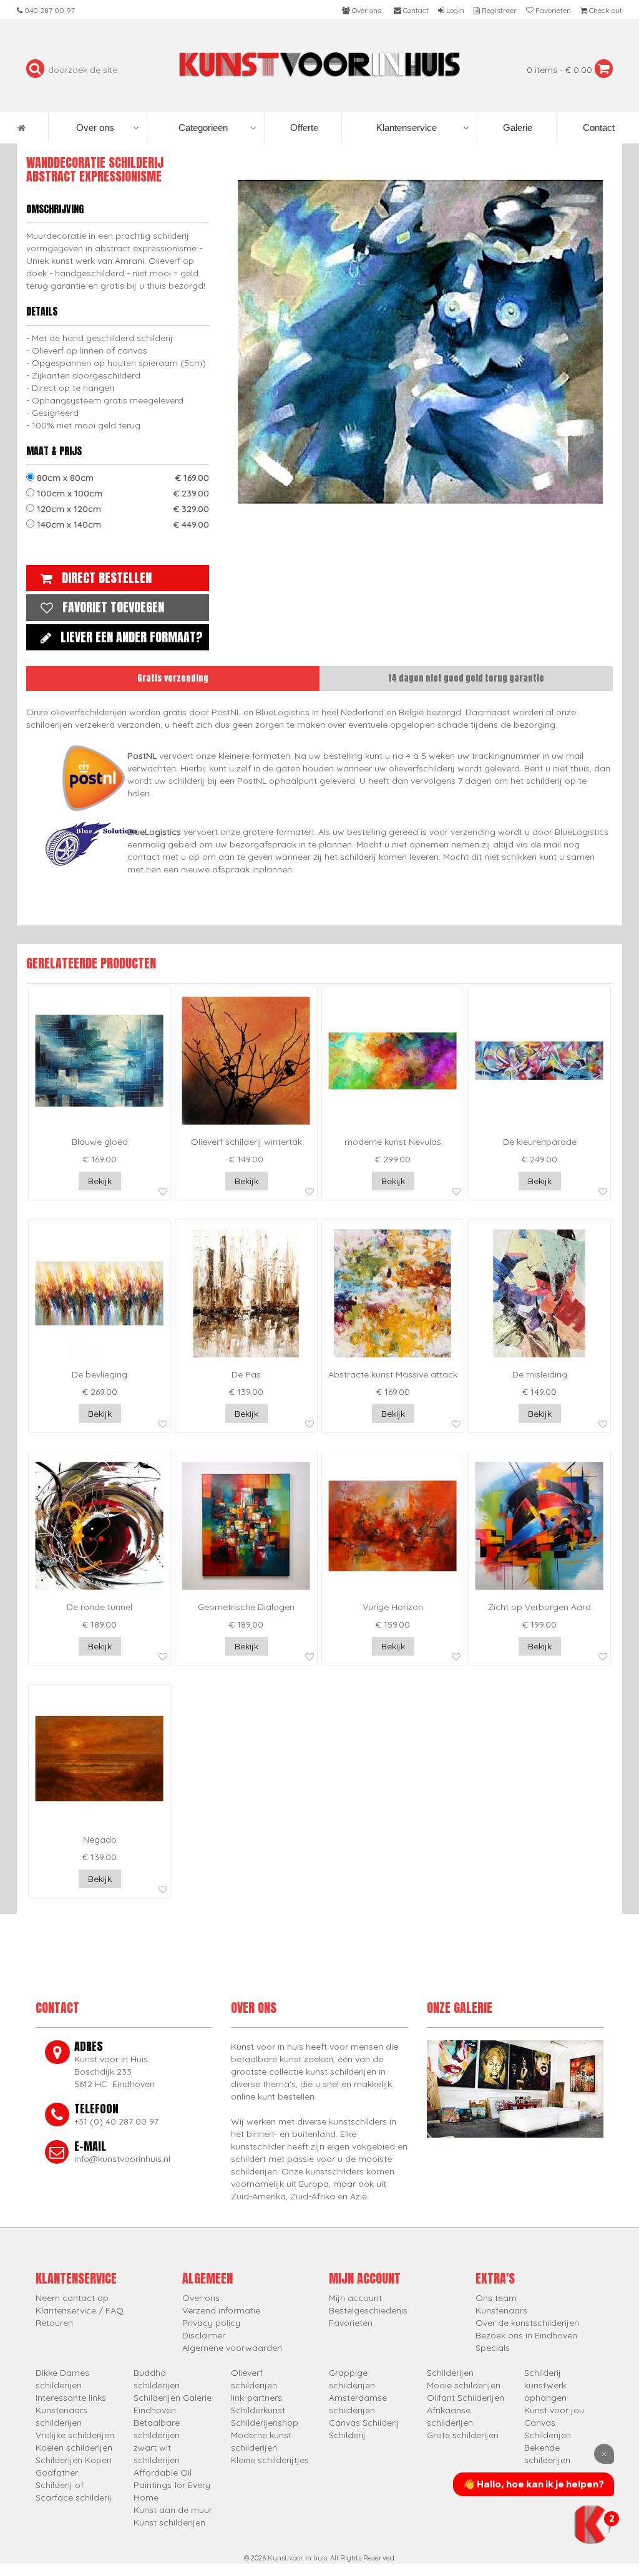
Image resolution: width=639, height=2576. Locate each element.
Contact (598, 128)
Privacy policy (211, 2323)
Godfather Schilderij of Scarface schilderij (74, 2485)
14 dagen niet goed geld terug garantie (466, 678)
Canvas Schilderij (364, 2423)
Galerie (516, 128)
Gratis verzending (173, 678)
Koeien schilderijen (74, 2448)
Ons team (496, 2298)
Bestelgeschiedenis (368, 2310)
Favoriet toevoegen (113, 607)
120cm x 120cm (122, 509)
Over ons (95, 128)
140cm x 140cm (122, 524)
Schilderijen (450, 2373)
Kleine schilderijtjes (270, 2460)
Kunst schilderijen (169, 2522)
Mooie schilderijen (464, 2385)
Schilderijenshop (265, 2423)
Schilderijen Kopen (74, 2460)
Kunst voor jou (554, 2410)
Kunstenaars (501, 2310)
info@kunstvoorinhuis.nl (122, 2159)
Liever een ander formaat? (132, 637)
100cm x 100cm (122, 493)
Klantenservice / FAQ (80, 2310)
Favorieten (351, 2323)
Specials (493, 2348)
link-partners (256, 2398)
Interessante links (71, 2398)
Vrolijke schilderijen (75, 2435)
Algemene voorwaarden (232, 2348)
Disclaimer (204, 2335)
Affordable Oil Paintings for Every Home (172, 2485)
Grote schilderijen (463, 2435)
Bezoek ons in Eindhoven (526, 2335)
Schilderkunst (258, 2410)
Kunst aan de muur (173, 2510)
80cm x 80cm (122, 478)
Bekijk (100, 1181)
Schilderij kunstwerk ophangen (545, 2385)
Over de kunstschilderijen (527, 2323)
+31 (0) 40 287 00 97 (116, 2121)
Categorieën (203, 128)
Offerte (303, 128)
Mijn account (355, 2298)
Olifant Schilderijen (466, 2398)
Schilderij (347, 2435)
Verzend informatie (221, 2310)
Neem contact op (72, 2298)
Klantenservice (407, 128)
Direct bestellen (107, 578)
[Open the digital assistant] (591, 2524)
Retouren (54, 2323)
